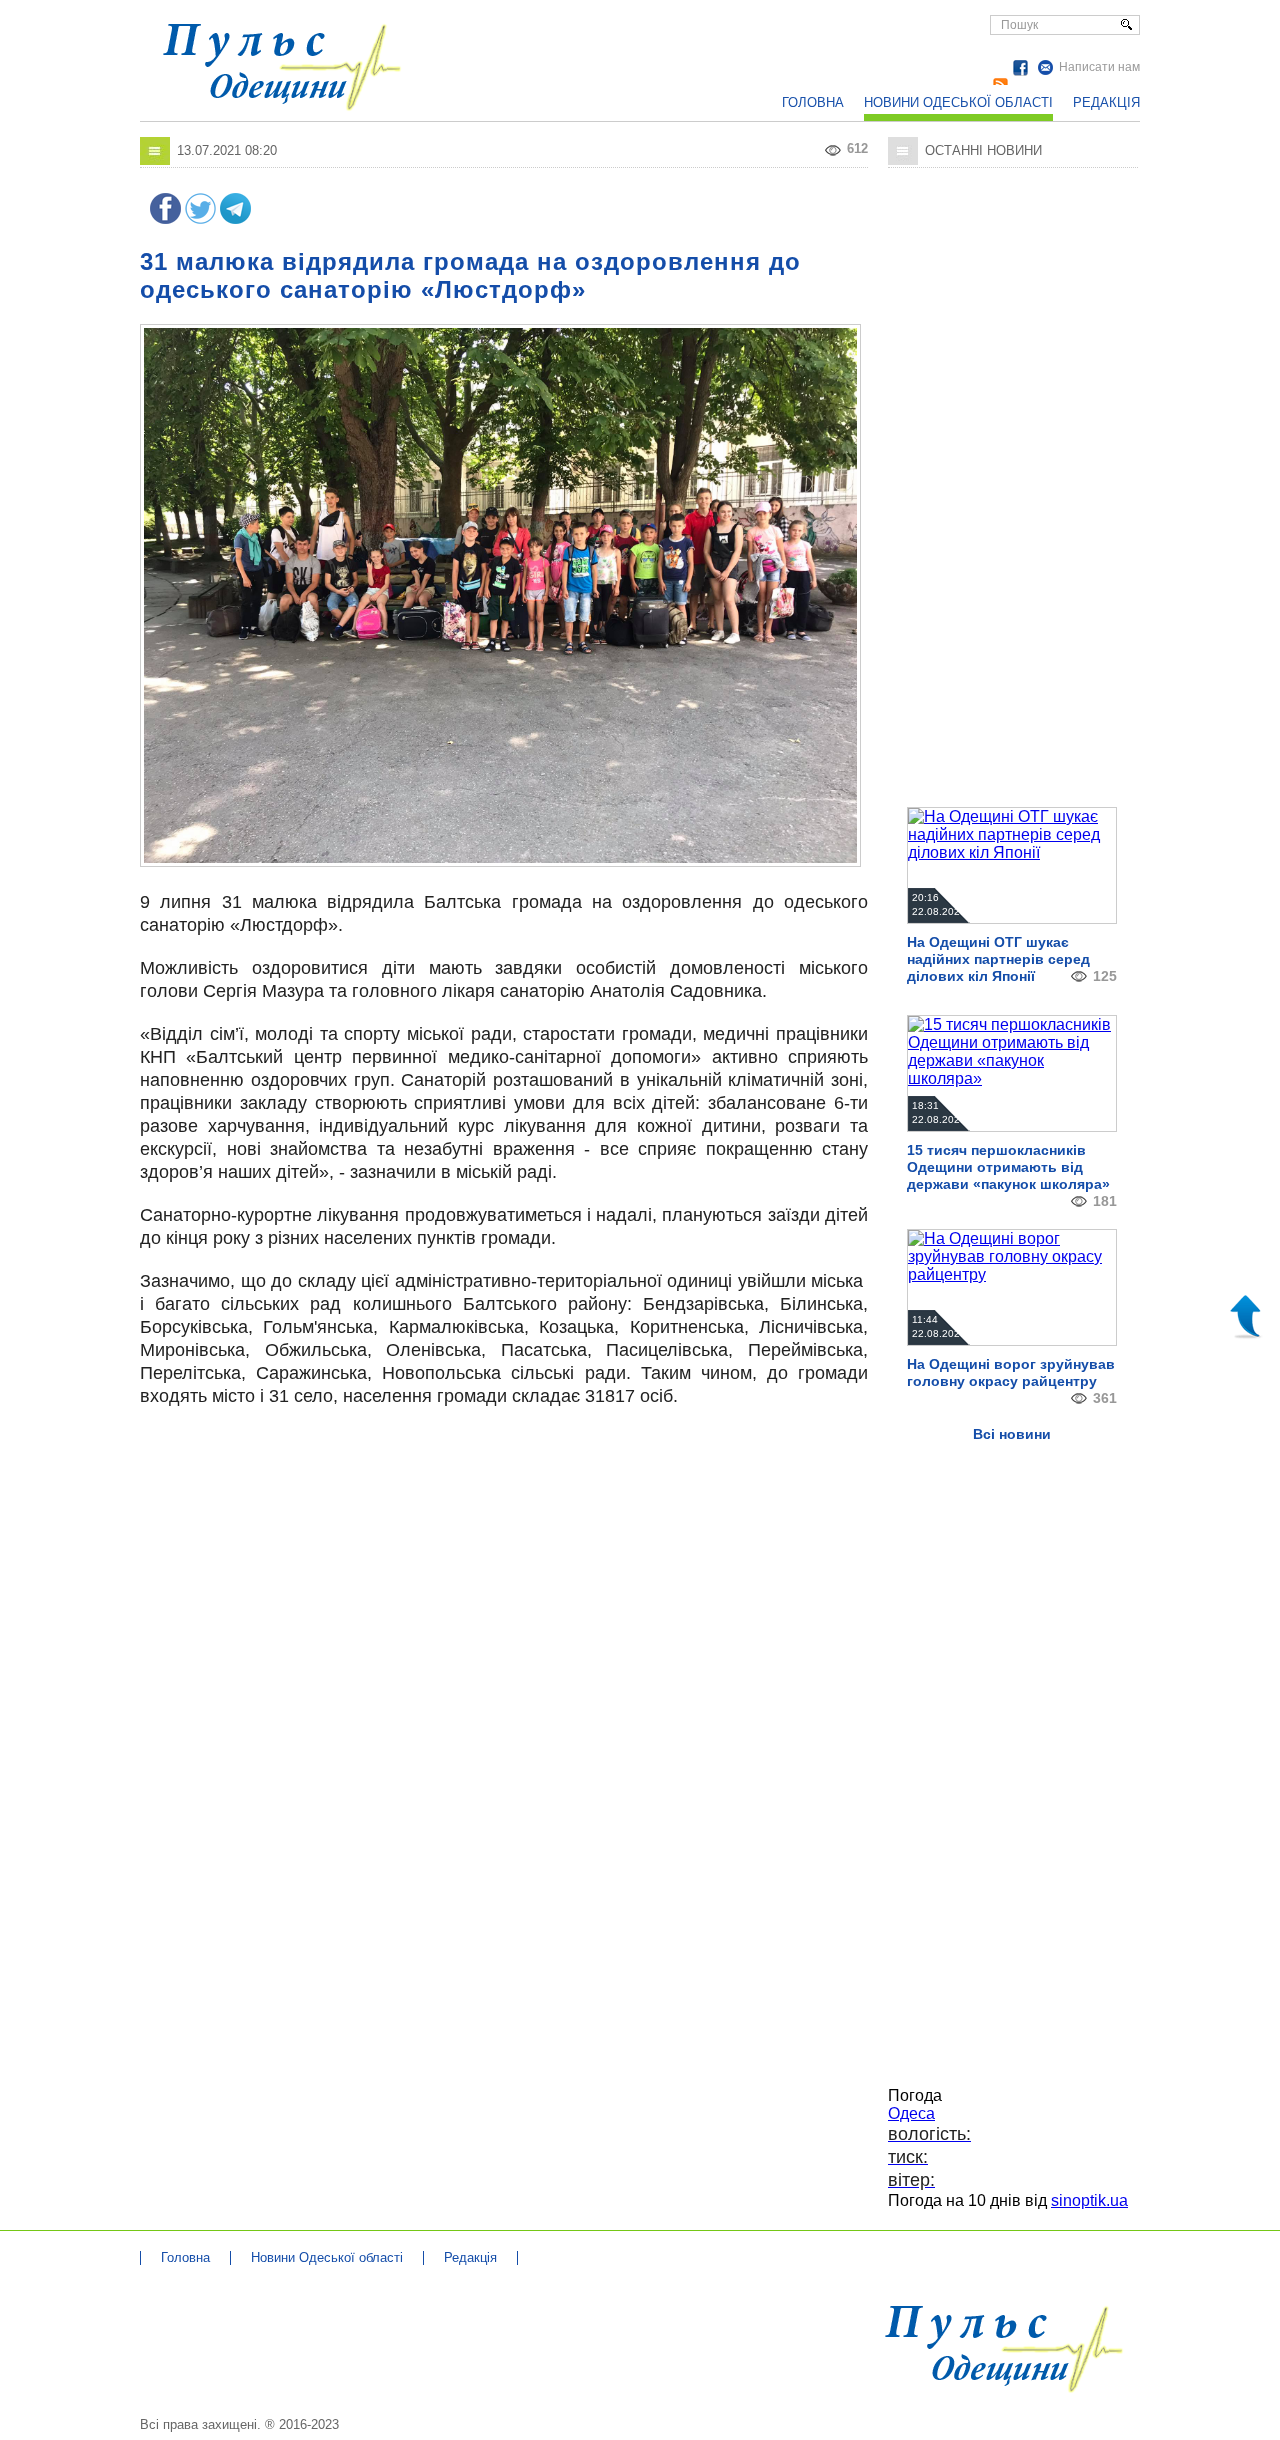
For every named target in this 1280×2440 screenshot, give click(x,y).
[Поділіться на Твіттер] (200, 218)
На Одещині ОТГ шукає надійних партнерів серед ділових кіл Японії (998, 959)
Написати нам (1099, 67)
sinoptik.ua (1089, 2200)
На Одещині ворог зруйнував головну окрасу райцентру (1011, 1372)
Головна (813, 102)
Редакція (1106, 102)
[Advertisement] (705, 50)
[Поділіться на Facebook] (165, 218)
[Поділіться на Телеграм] (235, 218)
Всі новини (1012, 1434)
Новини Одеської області (958, 102)
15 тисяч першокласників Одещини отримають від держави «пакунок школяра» (1008, 1167)
